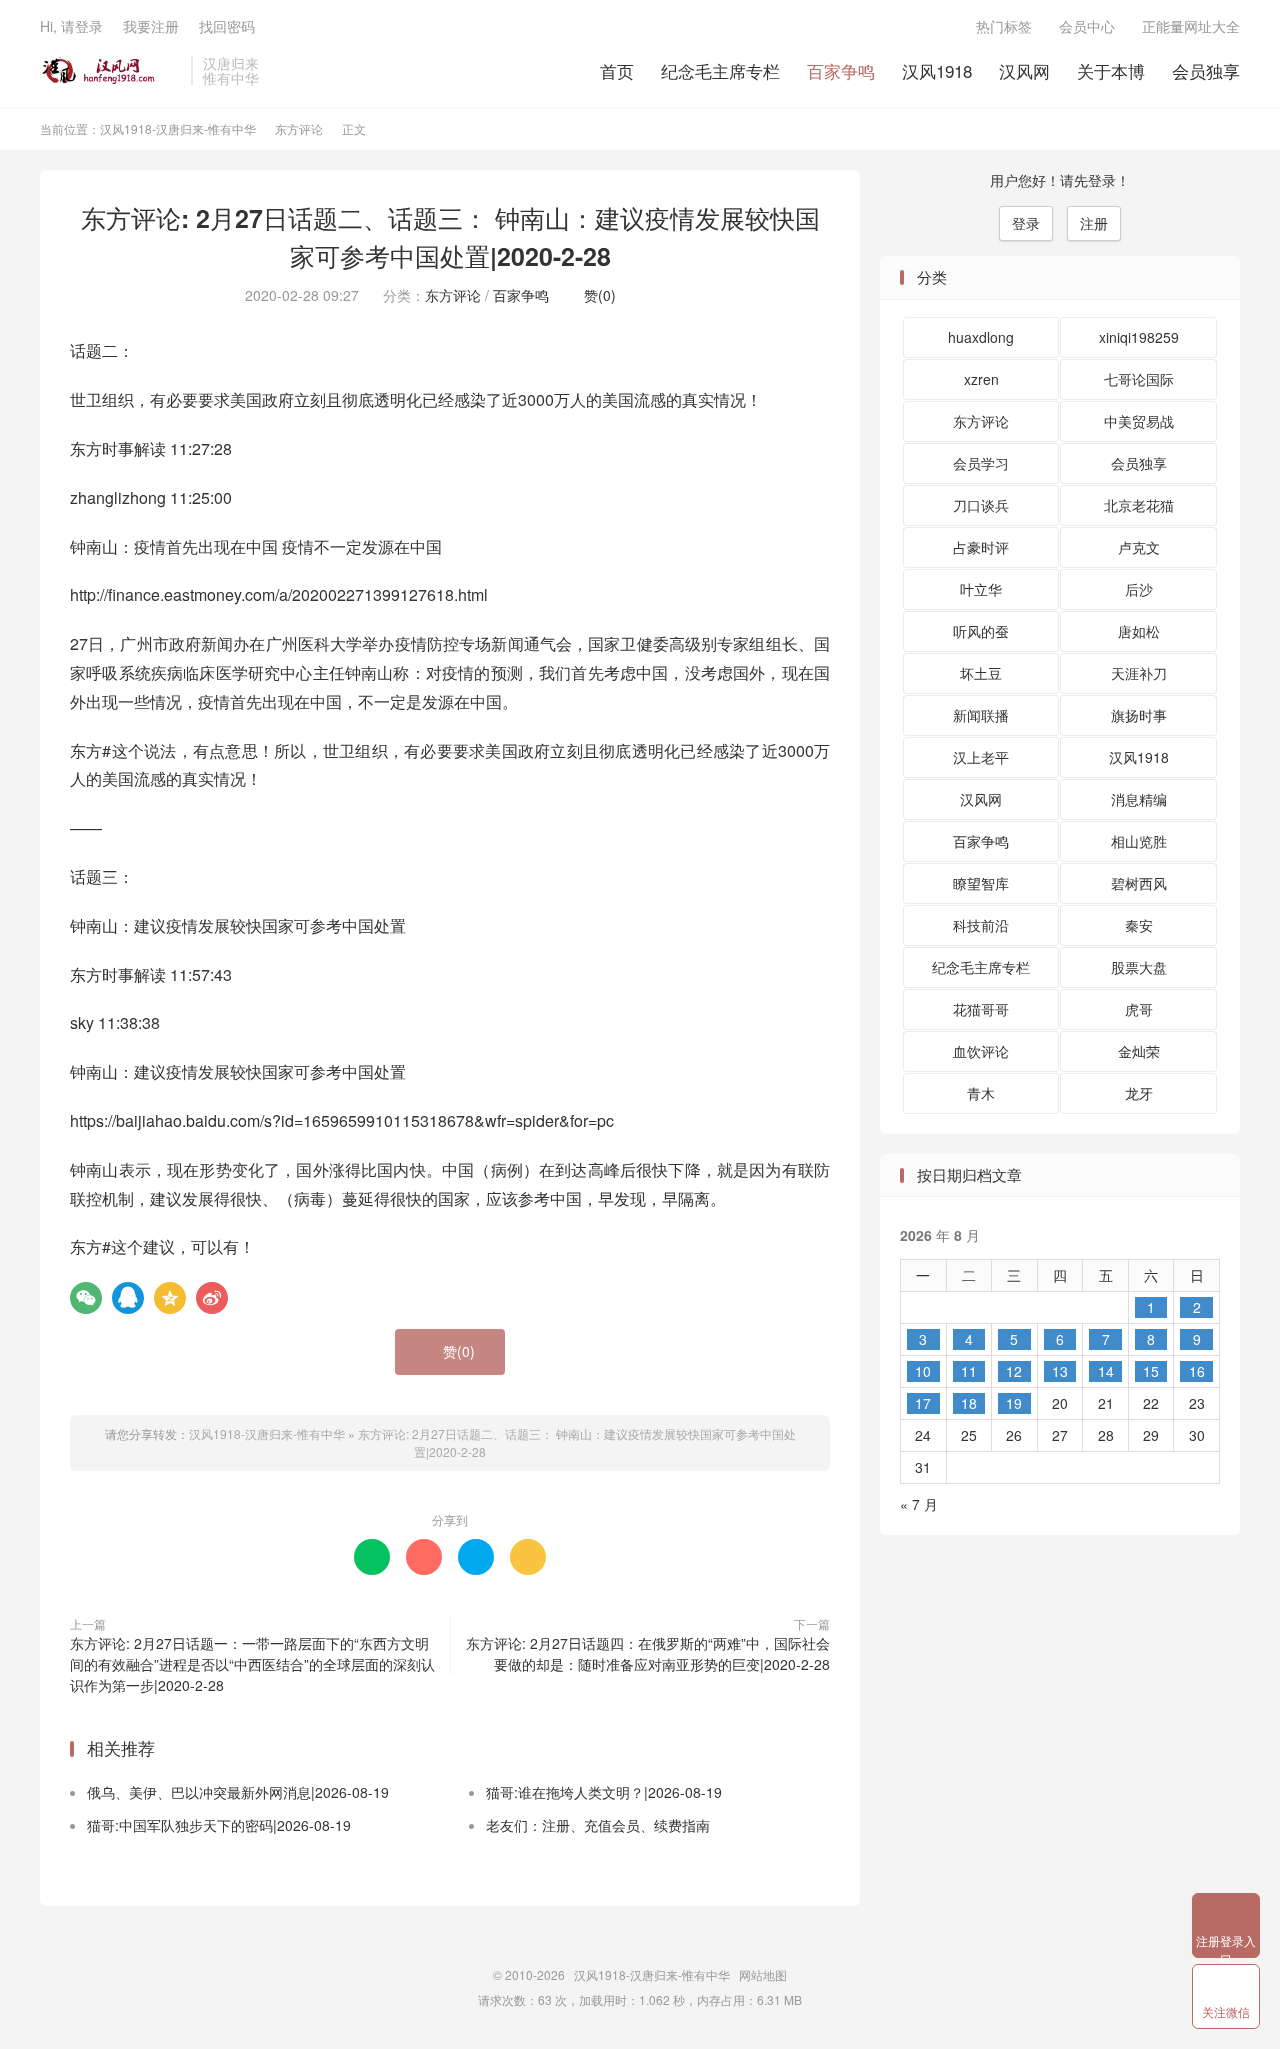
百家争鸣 (841, 70)
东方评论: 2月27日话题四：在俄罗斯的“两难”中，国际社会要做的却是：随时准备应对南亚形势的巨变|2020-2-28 (648, 1653)
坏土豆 (981, 673)
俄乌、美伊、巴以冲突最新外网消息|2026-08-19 (238, 1792)
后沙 (1139, 589)
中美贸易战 (1139, 421)
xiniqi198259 (1139, 337)
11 (969, 1371)
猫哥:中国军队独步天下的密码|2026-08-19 (219, 1825)
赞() (594, 295)
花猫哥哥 (981, 1009)
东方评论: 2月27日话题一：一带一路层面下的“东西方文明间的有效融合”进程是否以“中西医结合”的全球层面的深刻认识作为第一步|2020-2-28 (252, 1664)
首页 (617, 70)
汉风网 (1024, 70)
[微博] (212, 1298)
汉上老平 (981, 757)
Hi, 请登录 (71, 26)
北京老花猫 (1139, 505)
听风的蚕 (981, 631)
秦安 (1139, 925)
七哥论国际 (1139, 379)
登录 (1026, 223)
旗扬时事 (1139, 715)
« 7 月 (919, 1504)
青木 (981, 1093)
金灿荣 (1139, 1051)
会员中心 (1087, 26)
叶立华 (981, 589)
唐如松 (1139, 631)
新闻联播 (981, 715)
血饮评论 (981, 1051)
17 (923, 1403)
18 (969, 1403)
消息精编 (1139, 799)
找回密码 (227, 26)
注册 (1094, 223)
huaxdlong (981, 337)
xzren (981, 379)
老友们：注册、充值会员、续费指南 (598, 1825)
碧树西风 (1139, 883)
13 (1060, 1371)
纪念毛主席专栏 (720, 70)
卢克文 (1139, 547)
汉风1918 (937, 70)
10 (923, 1371)
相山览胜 (1139, 841)
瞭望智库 (981, 883)
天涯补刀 (1139, 673)
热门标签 (1004, 26)
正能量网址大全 (1191, 26)
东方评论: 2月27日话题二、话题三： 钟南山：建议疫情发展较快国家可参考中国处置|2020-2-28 (450, 237)
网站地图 (763, 1974)
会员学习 (981, 463)
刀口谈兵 (981, 505)
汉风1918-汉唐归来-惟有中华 (110, 71)
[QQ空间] (170, 1298)
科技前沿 (981, 925)
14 (1106, 1371)
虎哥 (1139, 1009)
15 (1151, 1371)
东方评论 (299, 128)
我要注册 (151, 26)
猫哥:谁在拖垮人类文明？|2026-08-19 (604, 1792)
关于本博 (1111, 70)
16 (1197, 1371)
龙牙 (1139, 1093)
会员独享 (1206, 70)
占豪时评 (981, 547)
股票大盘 (1139, 967)
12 (1014, 1371)
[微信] (86, 1298)
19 (1014, 1403)
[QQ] (128, 1298)
